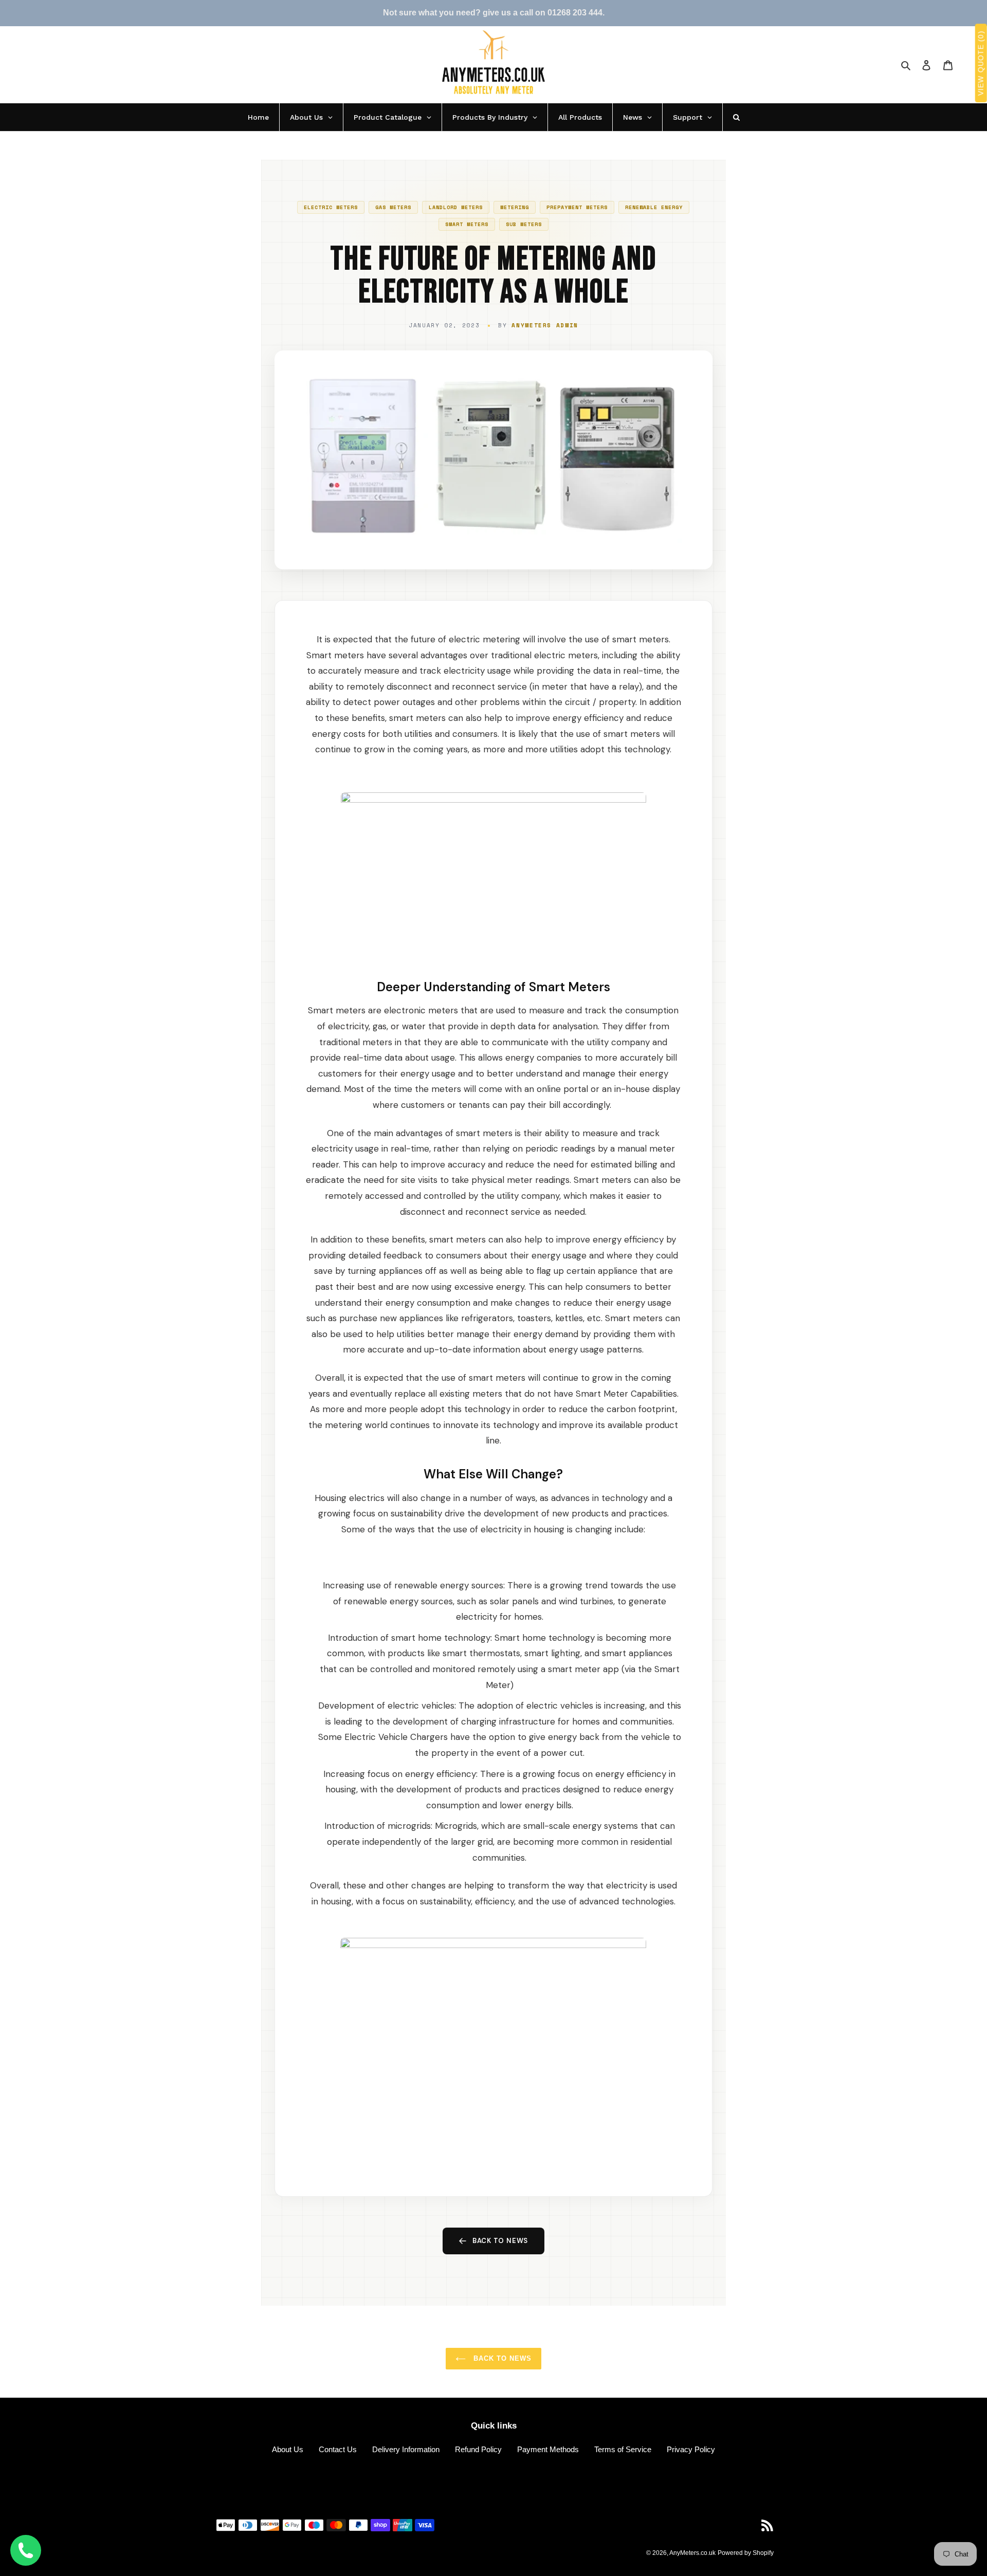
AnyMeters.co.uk (692, 2553)
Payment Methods (548, 2449)
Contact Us (338, 2449)
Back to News (500, 2241)
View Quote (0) (981, 63)
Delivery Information (406, 2449)
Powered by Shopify (746, 2553)
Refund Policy (478, 2449)
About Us (288, 2449)
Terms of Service (623, 2449)
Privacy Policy (691, 2449)
